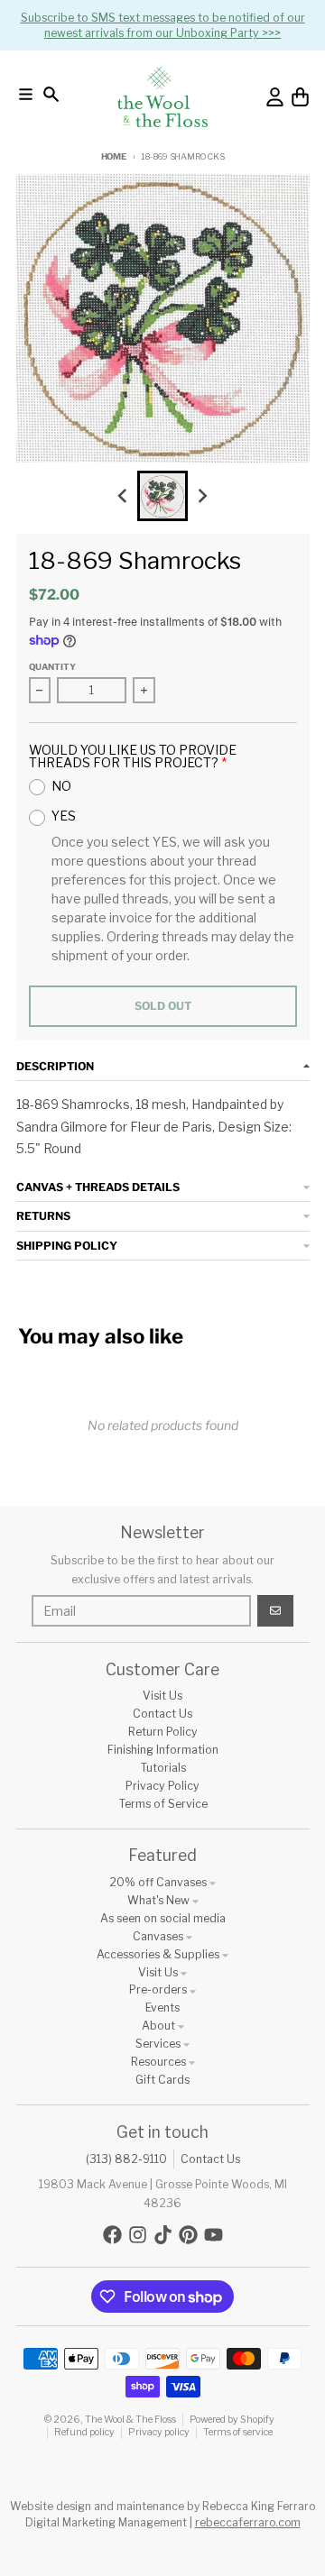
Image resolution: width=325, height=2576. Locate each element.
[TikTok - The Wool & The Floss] (163, 2235)
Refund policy (84, 2432)
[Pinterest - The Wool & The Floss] (188, 2235)
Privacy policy (159, 2432)
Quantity (52, 667)
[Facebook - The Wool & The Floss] (112, 2235)
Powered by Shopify (232, 2420)
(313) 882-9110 (126, 2159)
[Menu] (26, 94)
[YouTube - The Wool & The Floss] (214, 2235)
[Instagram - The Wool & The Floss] (138, 2235)
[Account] (275, 97)
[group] (162, 496)
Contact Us (210, 2159)
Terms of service (238, 2432)
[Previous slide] (123, 496)
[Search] (51, 94)
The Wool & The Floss (130, 2420)
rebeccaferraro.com (248, 2522)
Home (114, 156)
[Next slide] (203, 496)
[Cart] (300, 97)
